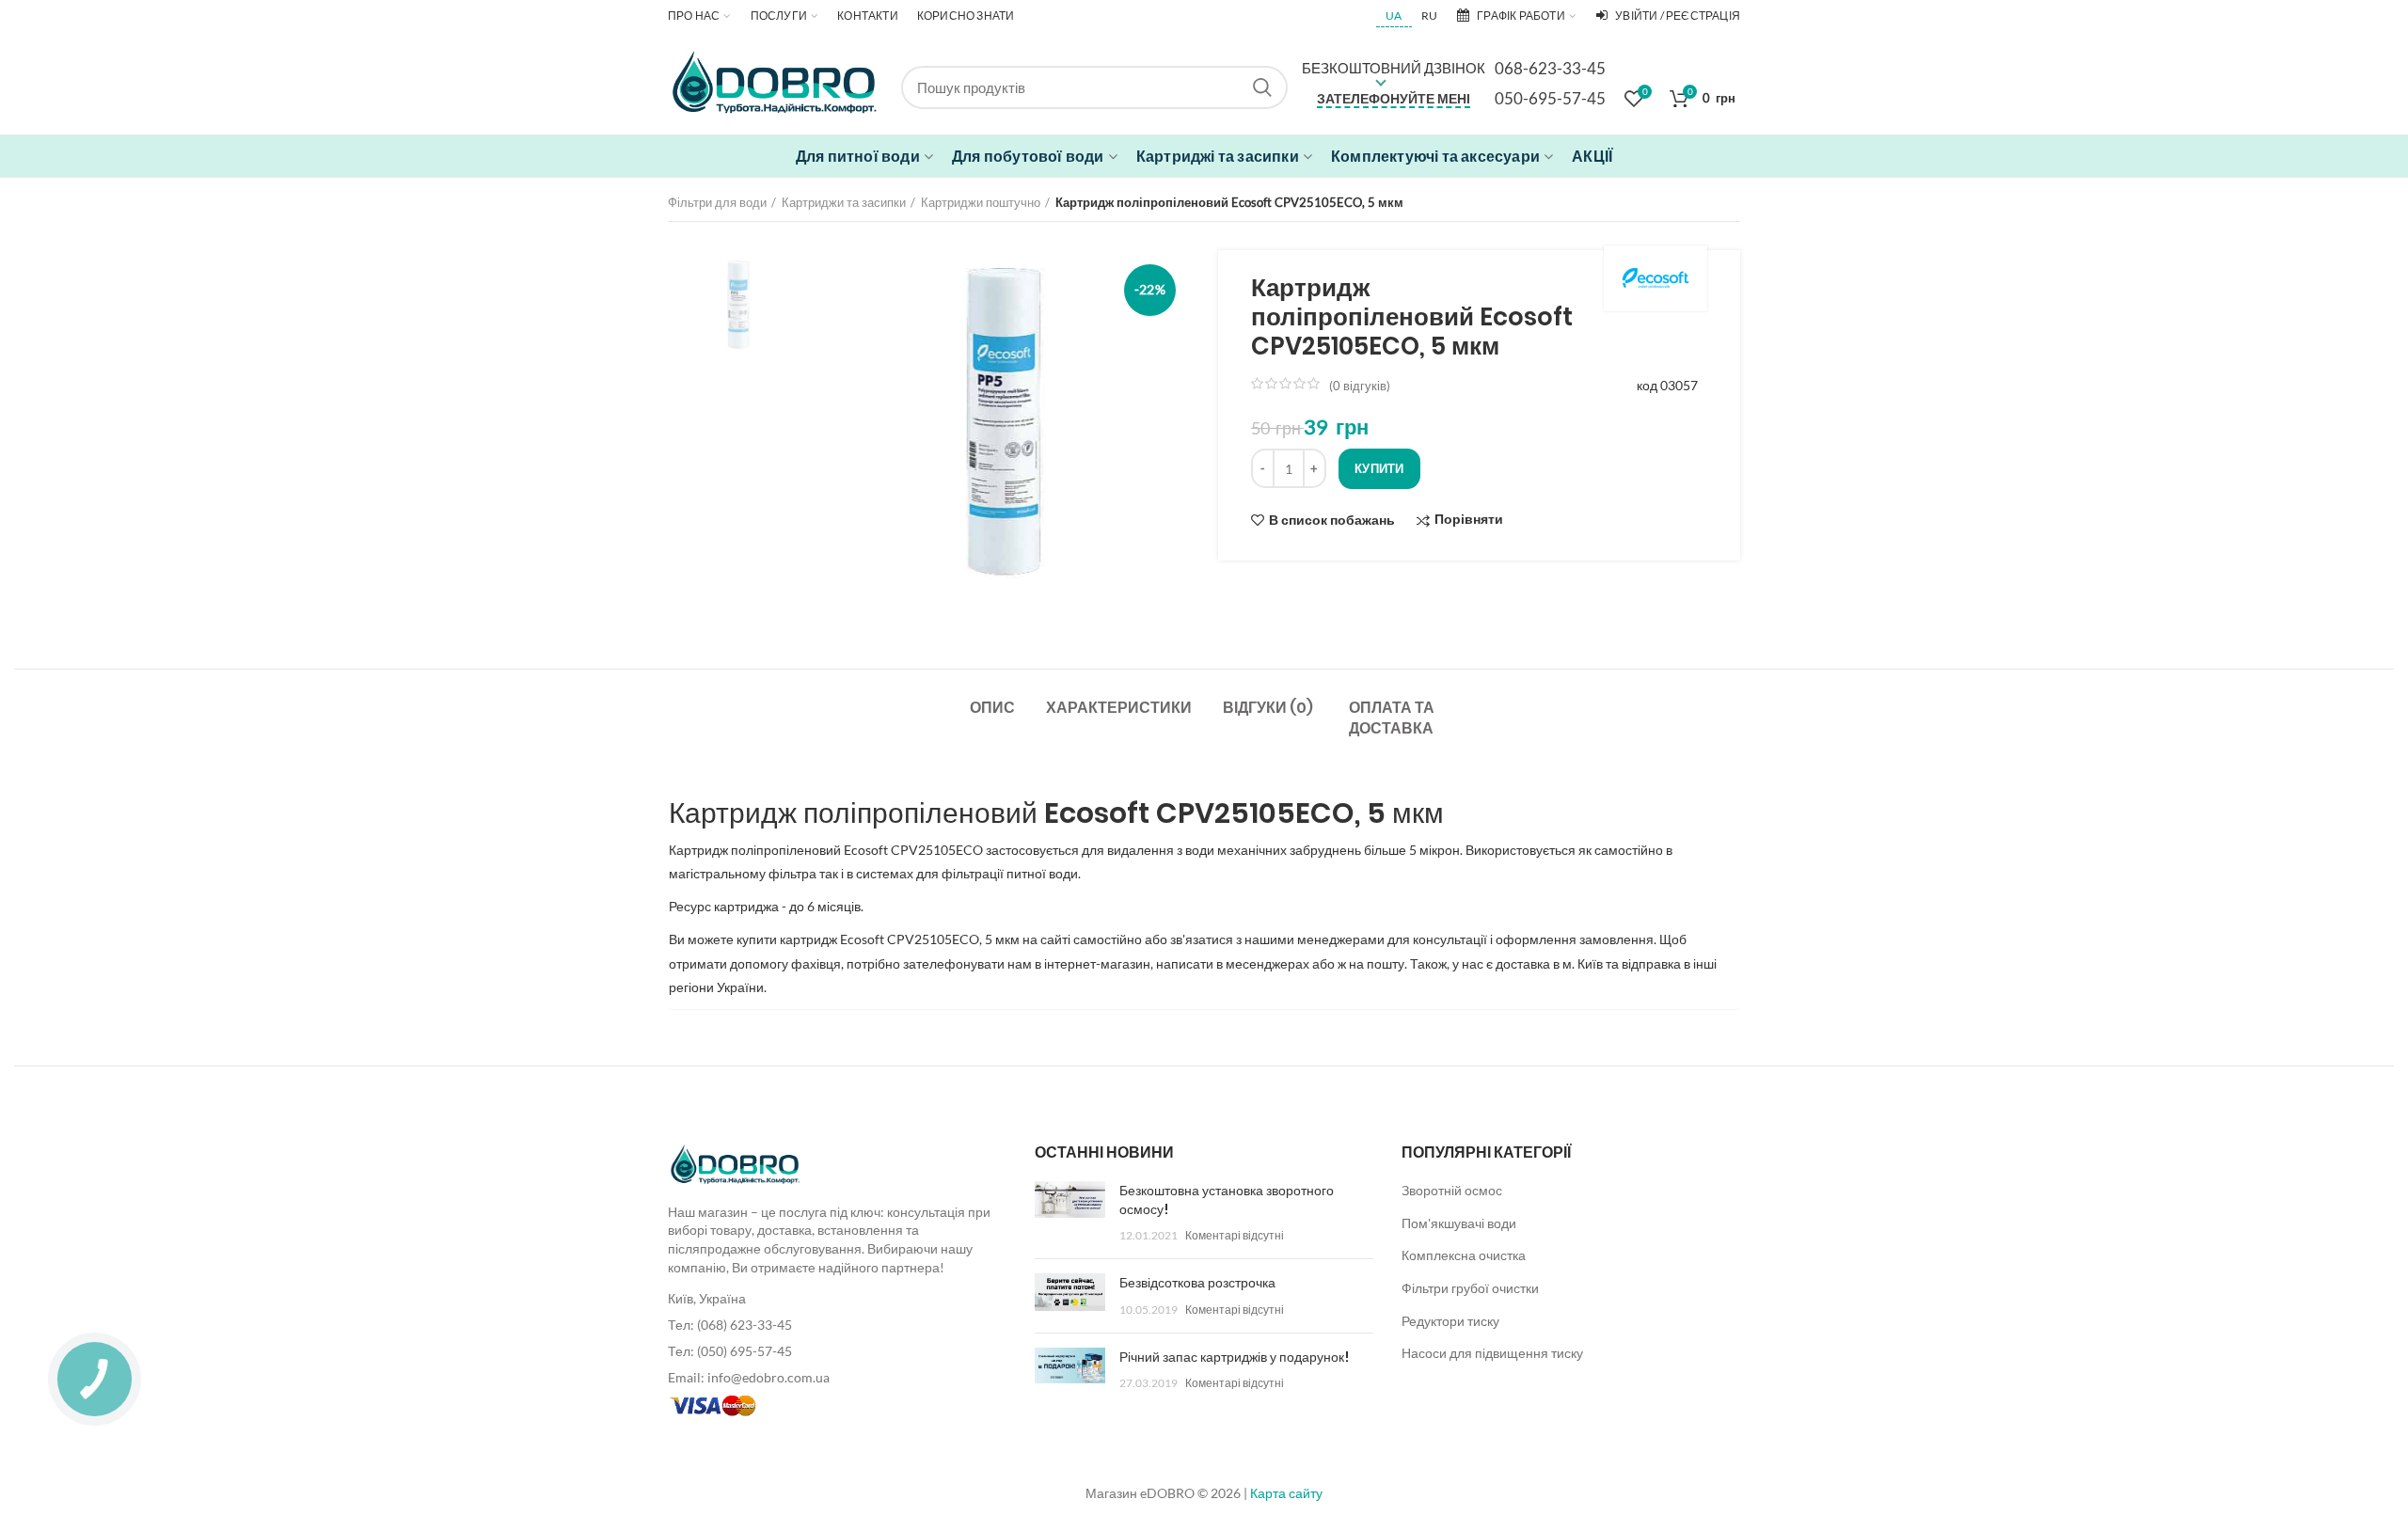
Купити (1379, 468)
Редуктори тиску (1450, 1321)
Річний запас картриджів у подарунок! (1234, 1357)
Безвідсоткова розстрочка (1197, 1283)
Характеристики (1119, 708)
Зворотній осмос (1452, 1190)
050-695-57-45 (1550, 98)
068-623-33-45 (1550, 68)
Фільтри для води (717, 202)
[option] (737, 305)
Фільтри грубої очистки (1470, 1288)
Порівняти (1469, 520)
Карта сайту (1286, 1493)
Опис (992, 708)
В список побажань (1332, 520)
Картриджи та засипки (844, 202)
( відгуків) (1360, 386)
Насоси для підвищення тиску (1492, 1353)
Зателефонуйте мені (1394, 98)
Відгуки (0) (1268, 708)
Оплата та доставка (1392, 718)
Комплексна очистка (1464, 1255)
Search (1262, 87)
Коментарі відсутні (1235, 1235)
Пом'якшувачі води (1459, 1223)
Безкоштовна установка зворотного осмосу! (1227, 1200)
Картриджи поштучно (981, 202)
